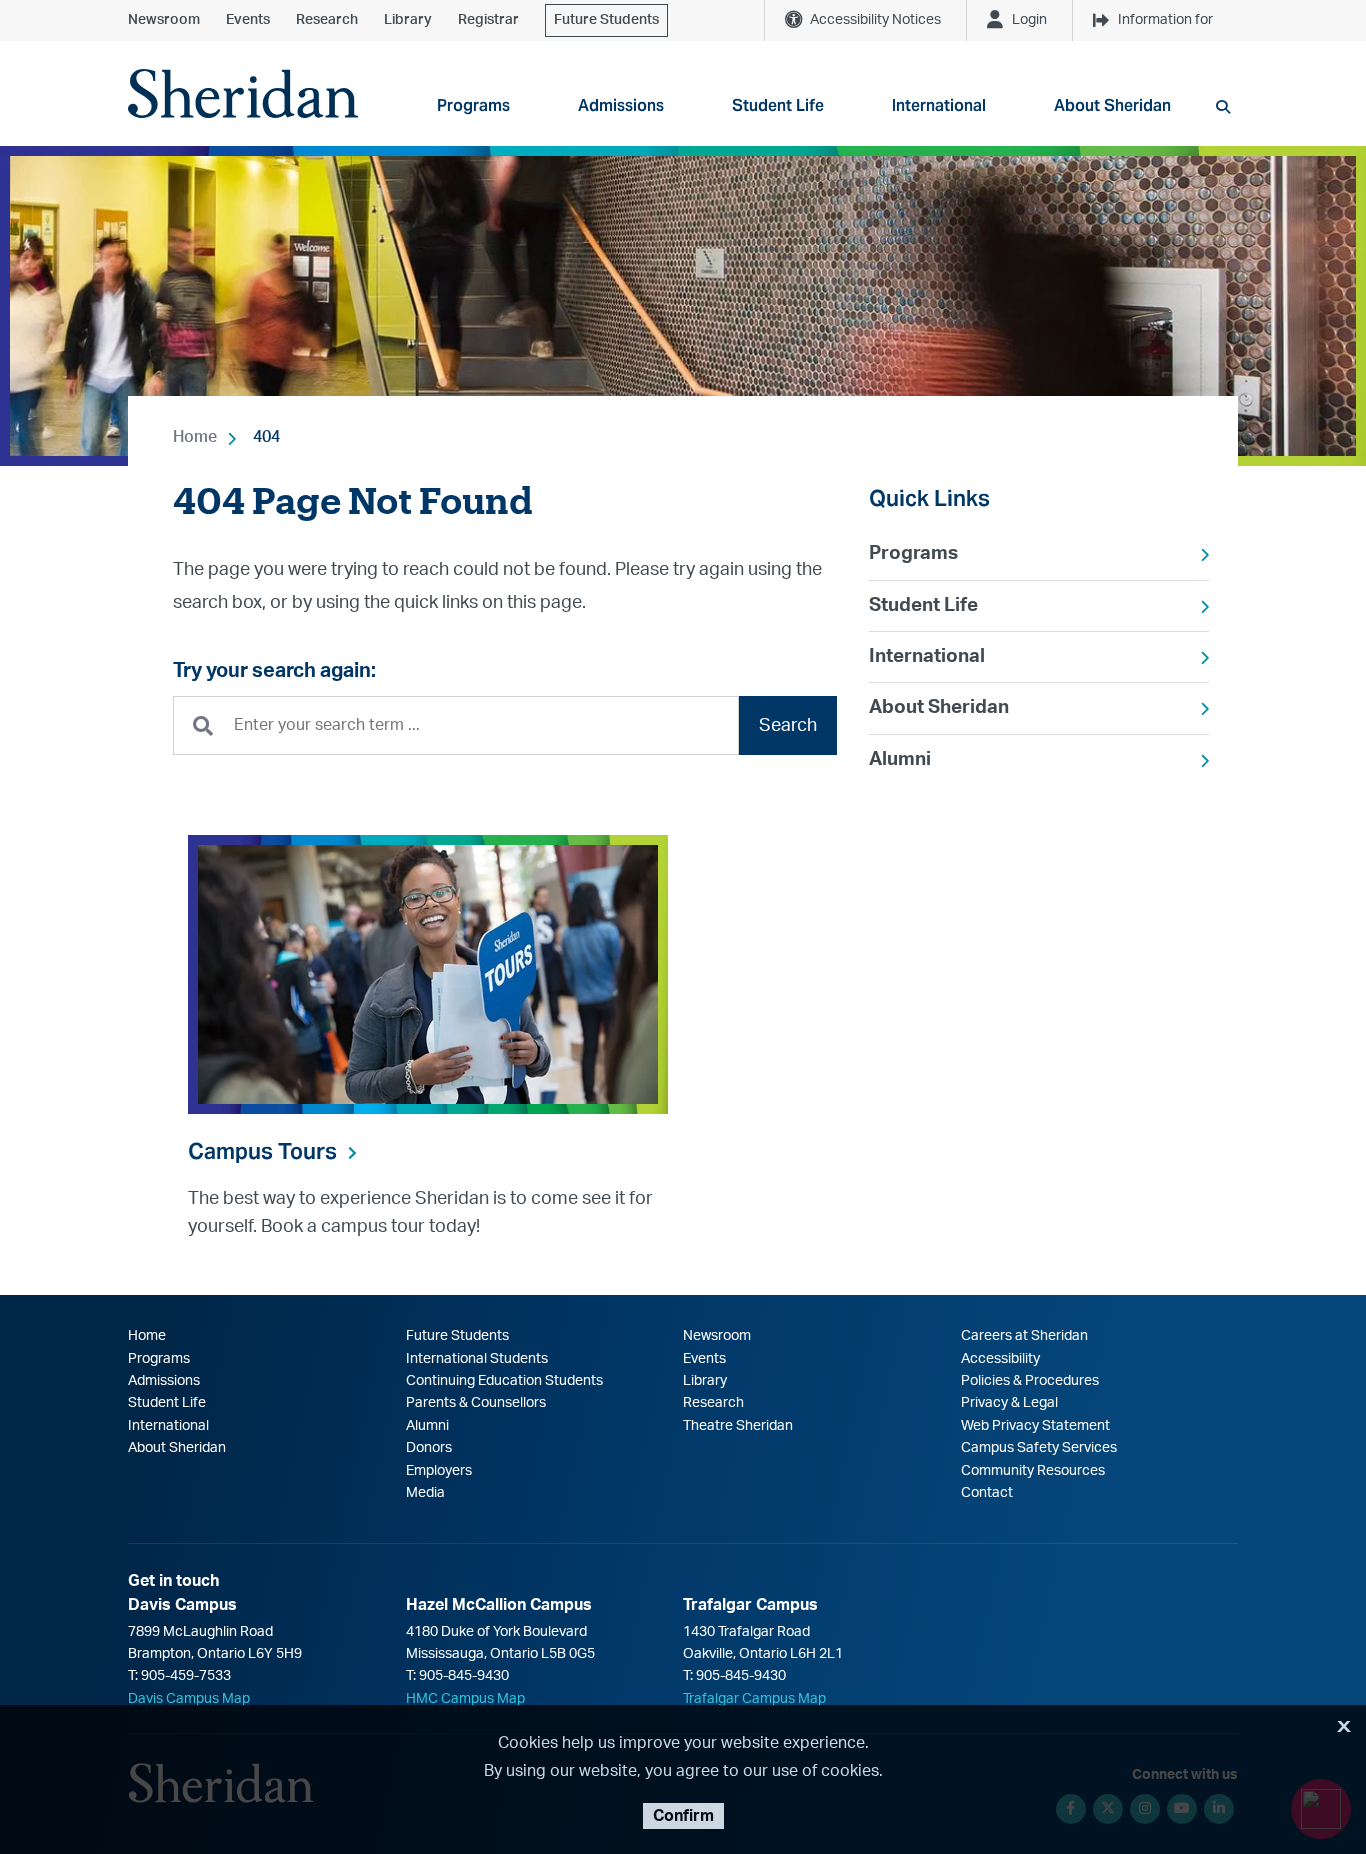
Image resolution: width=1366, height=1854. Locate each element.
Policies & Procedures (1030, 1381)
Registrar (488, 20)
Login (1029, 20)
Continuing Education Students (504, 1381)
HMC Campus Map (465, 1699)
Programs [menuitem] (473, 105)
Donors (429, 1448)
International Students (477, 1359)
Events (248, 20)
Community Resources (1033, 1471)
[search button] (1223, 107)
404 (266, 437)
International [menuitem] (939, 105)
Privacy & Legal (1009, 1403)
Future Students (606, 20)
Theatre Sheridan (738, 1426)
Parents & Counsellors (476, 1403)
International (927, 656)
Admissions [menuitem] (621, 105)
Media (425, 1493)
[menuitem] (1039, 554)
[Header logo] (243, 93)
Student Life (923, 605)
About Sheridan (939, 707)
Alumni (900, 759)
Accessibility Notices (875, 20)
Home (195, 437)
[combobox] (456, 725)
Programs (913, 553)
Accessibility (1000, 1359)
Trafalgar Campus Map (754, 1699)
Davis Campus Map (189, 1699)
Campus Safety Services (1039, 1448)
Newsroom (164, 20)
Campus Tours (262, 1151)
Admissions (164, 1381)
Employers (439, 1471)
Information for (1165, 20)
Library (408, 20)
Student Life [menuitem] (778, 105)
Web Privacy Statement (1035, 1426)
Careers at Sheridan (1024, 1336)
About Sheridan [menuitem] (1112, 105)
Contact (987, 1493)
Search (788, 726)
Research (327, 20)
